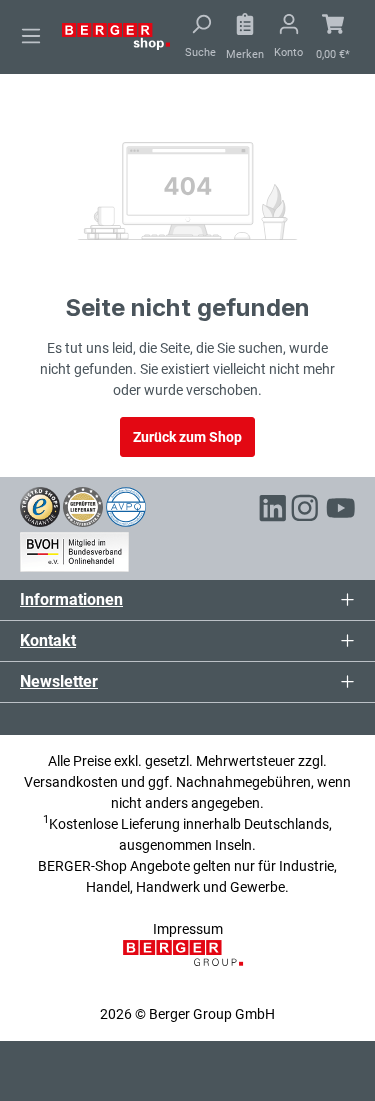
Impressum (188, 929)
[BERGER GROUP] (187, 963)
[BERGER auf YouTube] (341, 512)
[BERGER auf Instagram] (305, 512)
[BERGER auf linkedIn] (273, 512)
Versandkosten (71, 782)
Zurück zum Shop (187, 437)
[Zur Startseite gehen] (116, 35)
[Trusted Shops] (40, 505)
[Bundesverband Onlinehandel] (74, 548)
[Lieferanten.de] (83, 505)
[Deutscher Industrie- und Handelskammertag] (126, 505)
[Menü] (31, 36)
